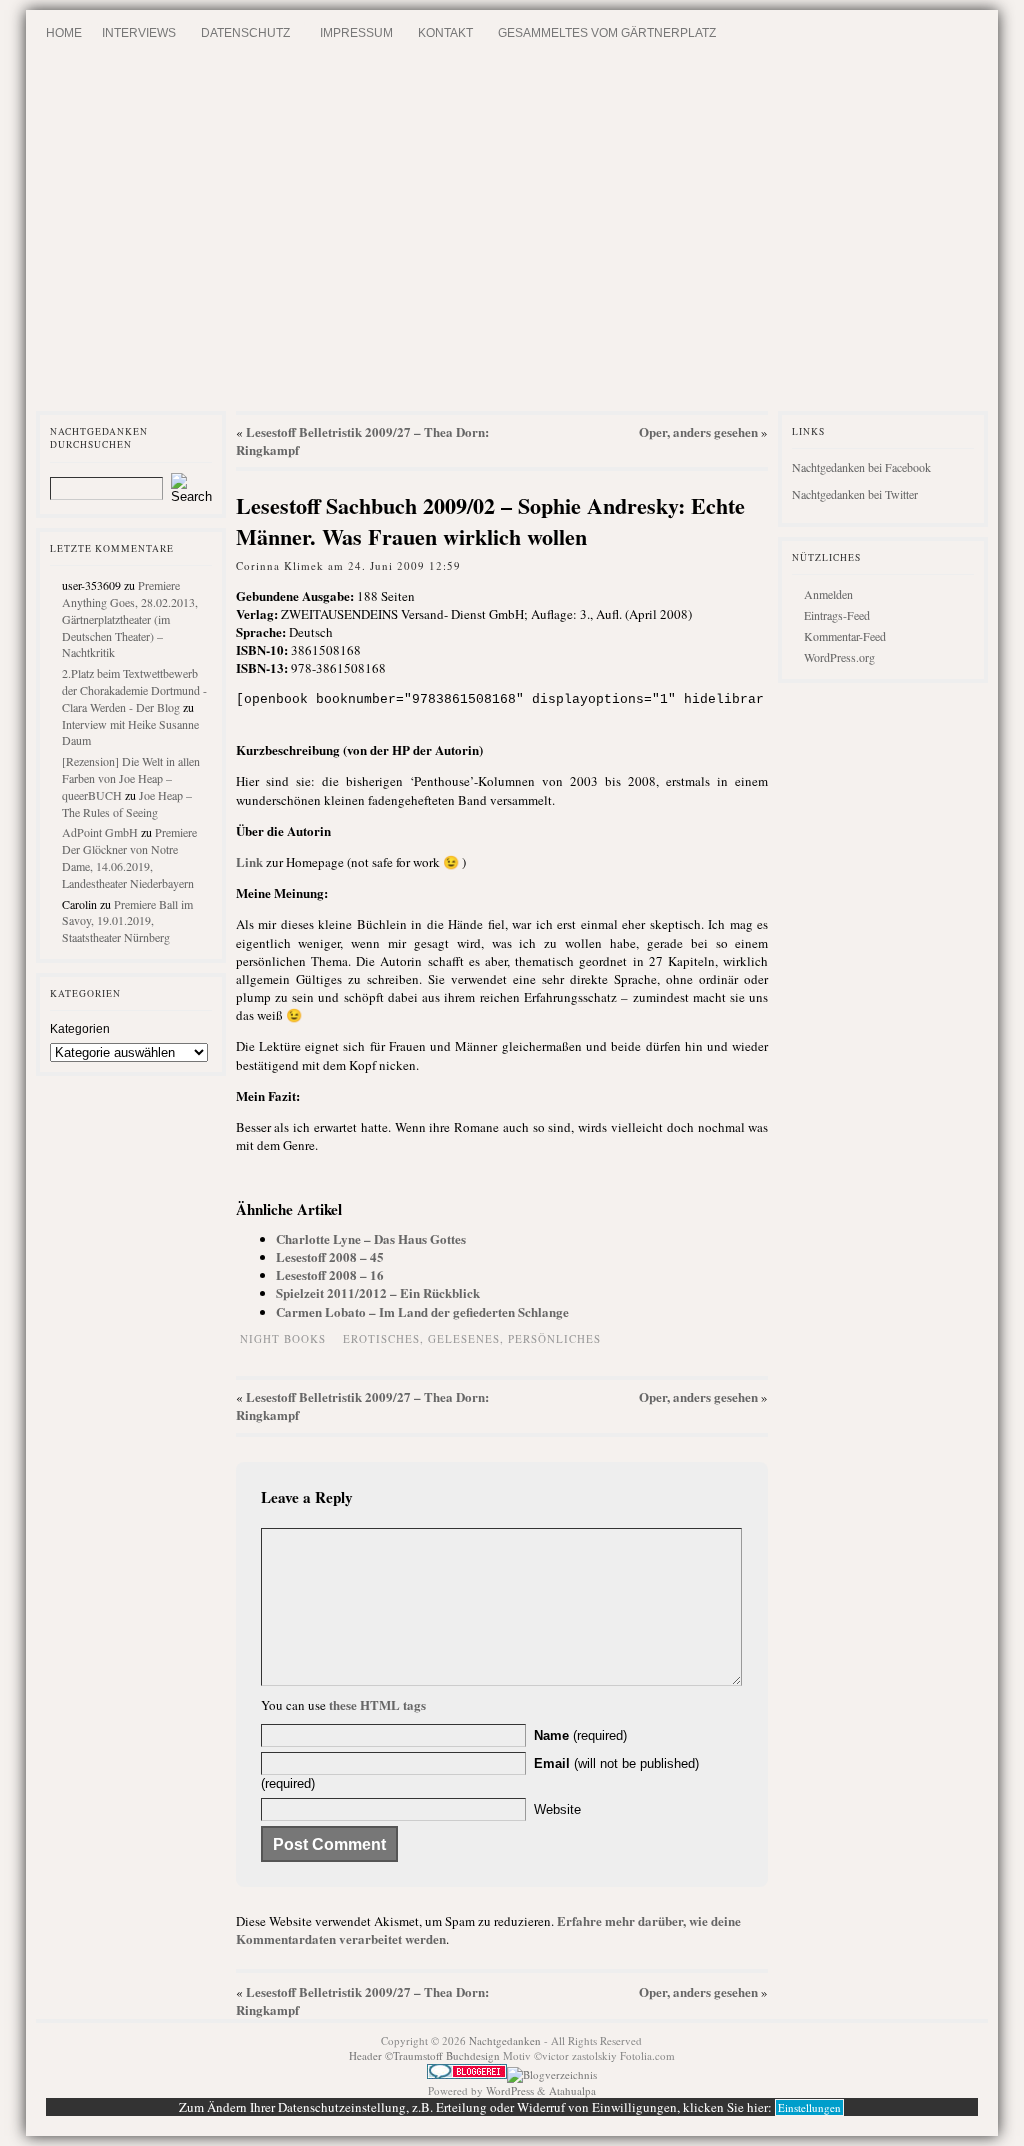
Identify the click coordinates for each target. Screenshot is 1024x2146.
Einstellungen (809, 2107)
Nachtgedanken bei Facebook (861, 467)
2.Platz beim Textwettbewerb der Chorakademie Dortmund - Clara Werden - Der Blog (134, 690)
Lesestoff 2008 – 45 (330, 1256)
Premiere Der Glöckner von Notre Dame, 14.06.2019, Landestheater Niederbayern (129, 857)
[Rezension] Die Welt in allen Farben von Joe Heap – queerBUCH (131, 778)
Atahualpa (572, 2090)
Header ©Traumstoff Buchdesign (426, 2055)
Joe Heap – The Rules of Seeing (127, 803)
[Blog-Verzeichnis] (467, 2074)
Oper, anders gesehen (698, 431)
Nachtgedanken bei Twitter (855, 494)
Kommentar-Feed (845, 636)
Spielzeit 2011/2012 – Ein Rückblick (378, 1292)
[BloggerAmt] (552, 2074)
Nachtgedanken (505, 2040)
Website (557, 1809)
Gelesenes (464, 1338)
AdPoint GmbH (100, 832)
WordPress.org (839, 657)
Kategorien (80, 1029)
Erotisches (381, 1338)
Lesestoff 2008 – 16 (330, 1274)
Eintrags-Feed (837, 615)
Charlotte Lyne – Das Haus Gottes (371, 1238)
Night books (283, 1338)
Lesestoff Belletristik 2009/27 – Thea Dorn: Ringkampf (362, 440)
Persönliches (554, 1338)
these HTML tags (377, 1704)
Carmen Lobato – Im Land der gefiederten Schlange (422, 1311)
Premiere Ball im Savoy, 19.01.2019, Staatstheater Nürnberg (127, 921)
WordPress (510, 2090)
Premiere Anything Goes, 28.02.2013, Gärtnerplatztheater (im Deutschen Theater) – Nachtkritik (130, 618)
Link (249, 861)
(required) (580, 1735)
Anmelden (828, 594)
